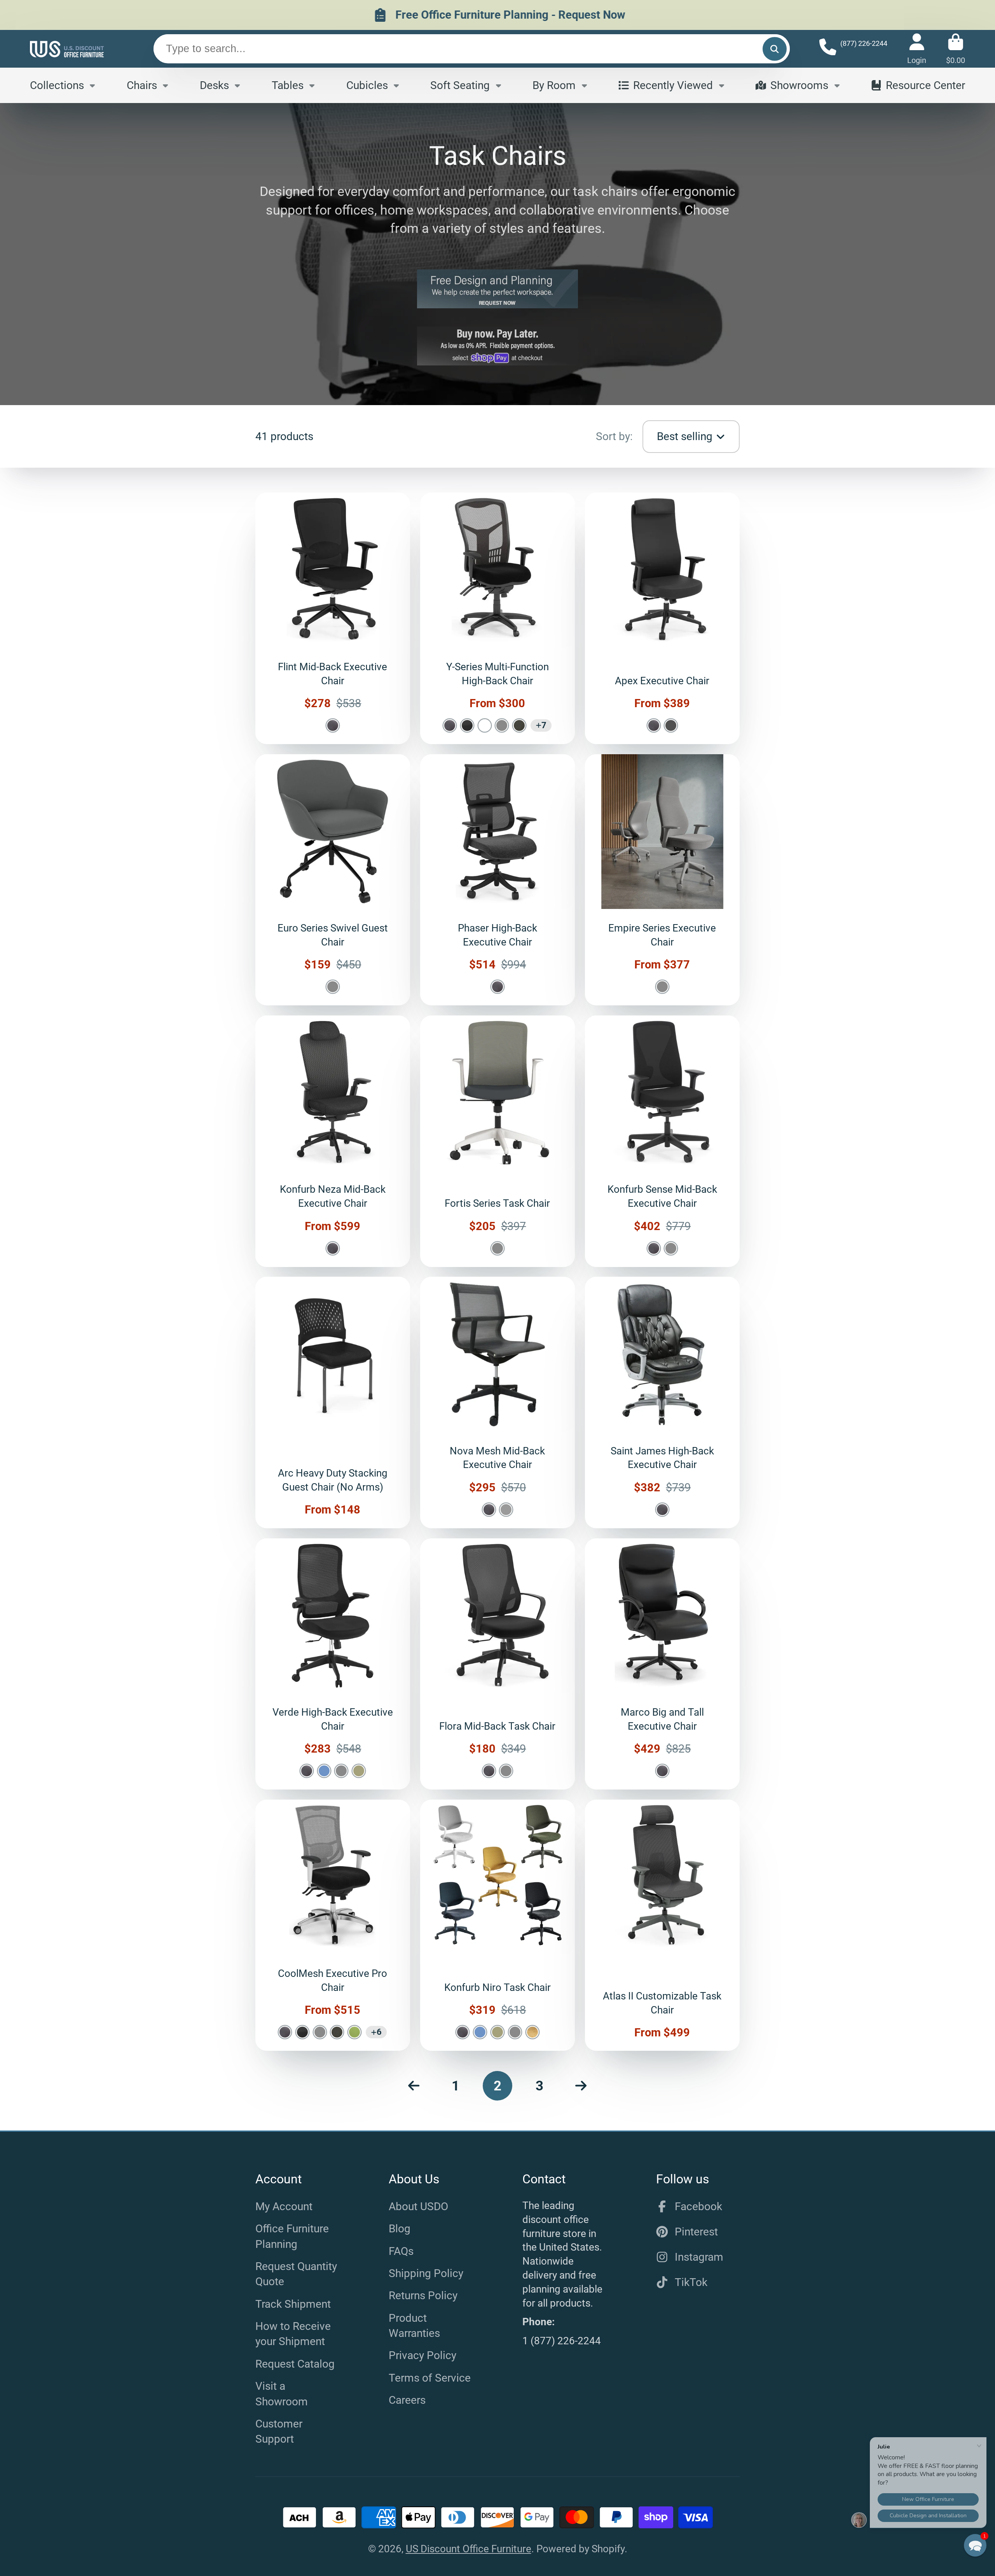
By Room (554, 85)
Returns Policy (423, 2296)
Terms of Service (430, 2378)
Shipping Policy (426, 2273)
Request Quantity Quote (296, 2274)
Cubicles (367, 85)
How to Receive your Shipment (293, 2334)
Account (917, 49)
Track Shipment (293, 2304)
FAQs (401, 2251)
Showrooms (799, 85)
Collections (57, 85)
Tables (288, 85)
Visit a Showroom (282, 2394)
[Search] (774, 49)
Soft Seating (460, 85)
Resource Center (925, 85)
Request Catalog (295, 2364)
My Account (284, 2206)
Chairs (142, 85)
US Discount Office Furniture (469, 2549)
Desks (214, 85)
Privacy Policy (422, 2355)
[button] (975, 2545)
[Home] (67, 49)
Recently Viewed (673, 85)
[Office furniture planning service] (497, 289)
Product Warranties (414, 2326)
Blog (400, 2229)
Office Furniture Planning (292, 2236)
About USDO (418, 2206)
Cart (956, 49)
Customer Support (279, 2431)
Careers (407, 2400)
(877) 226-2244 (864, 43)
